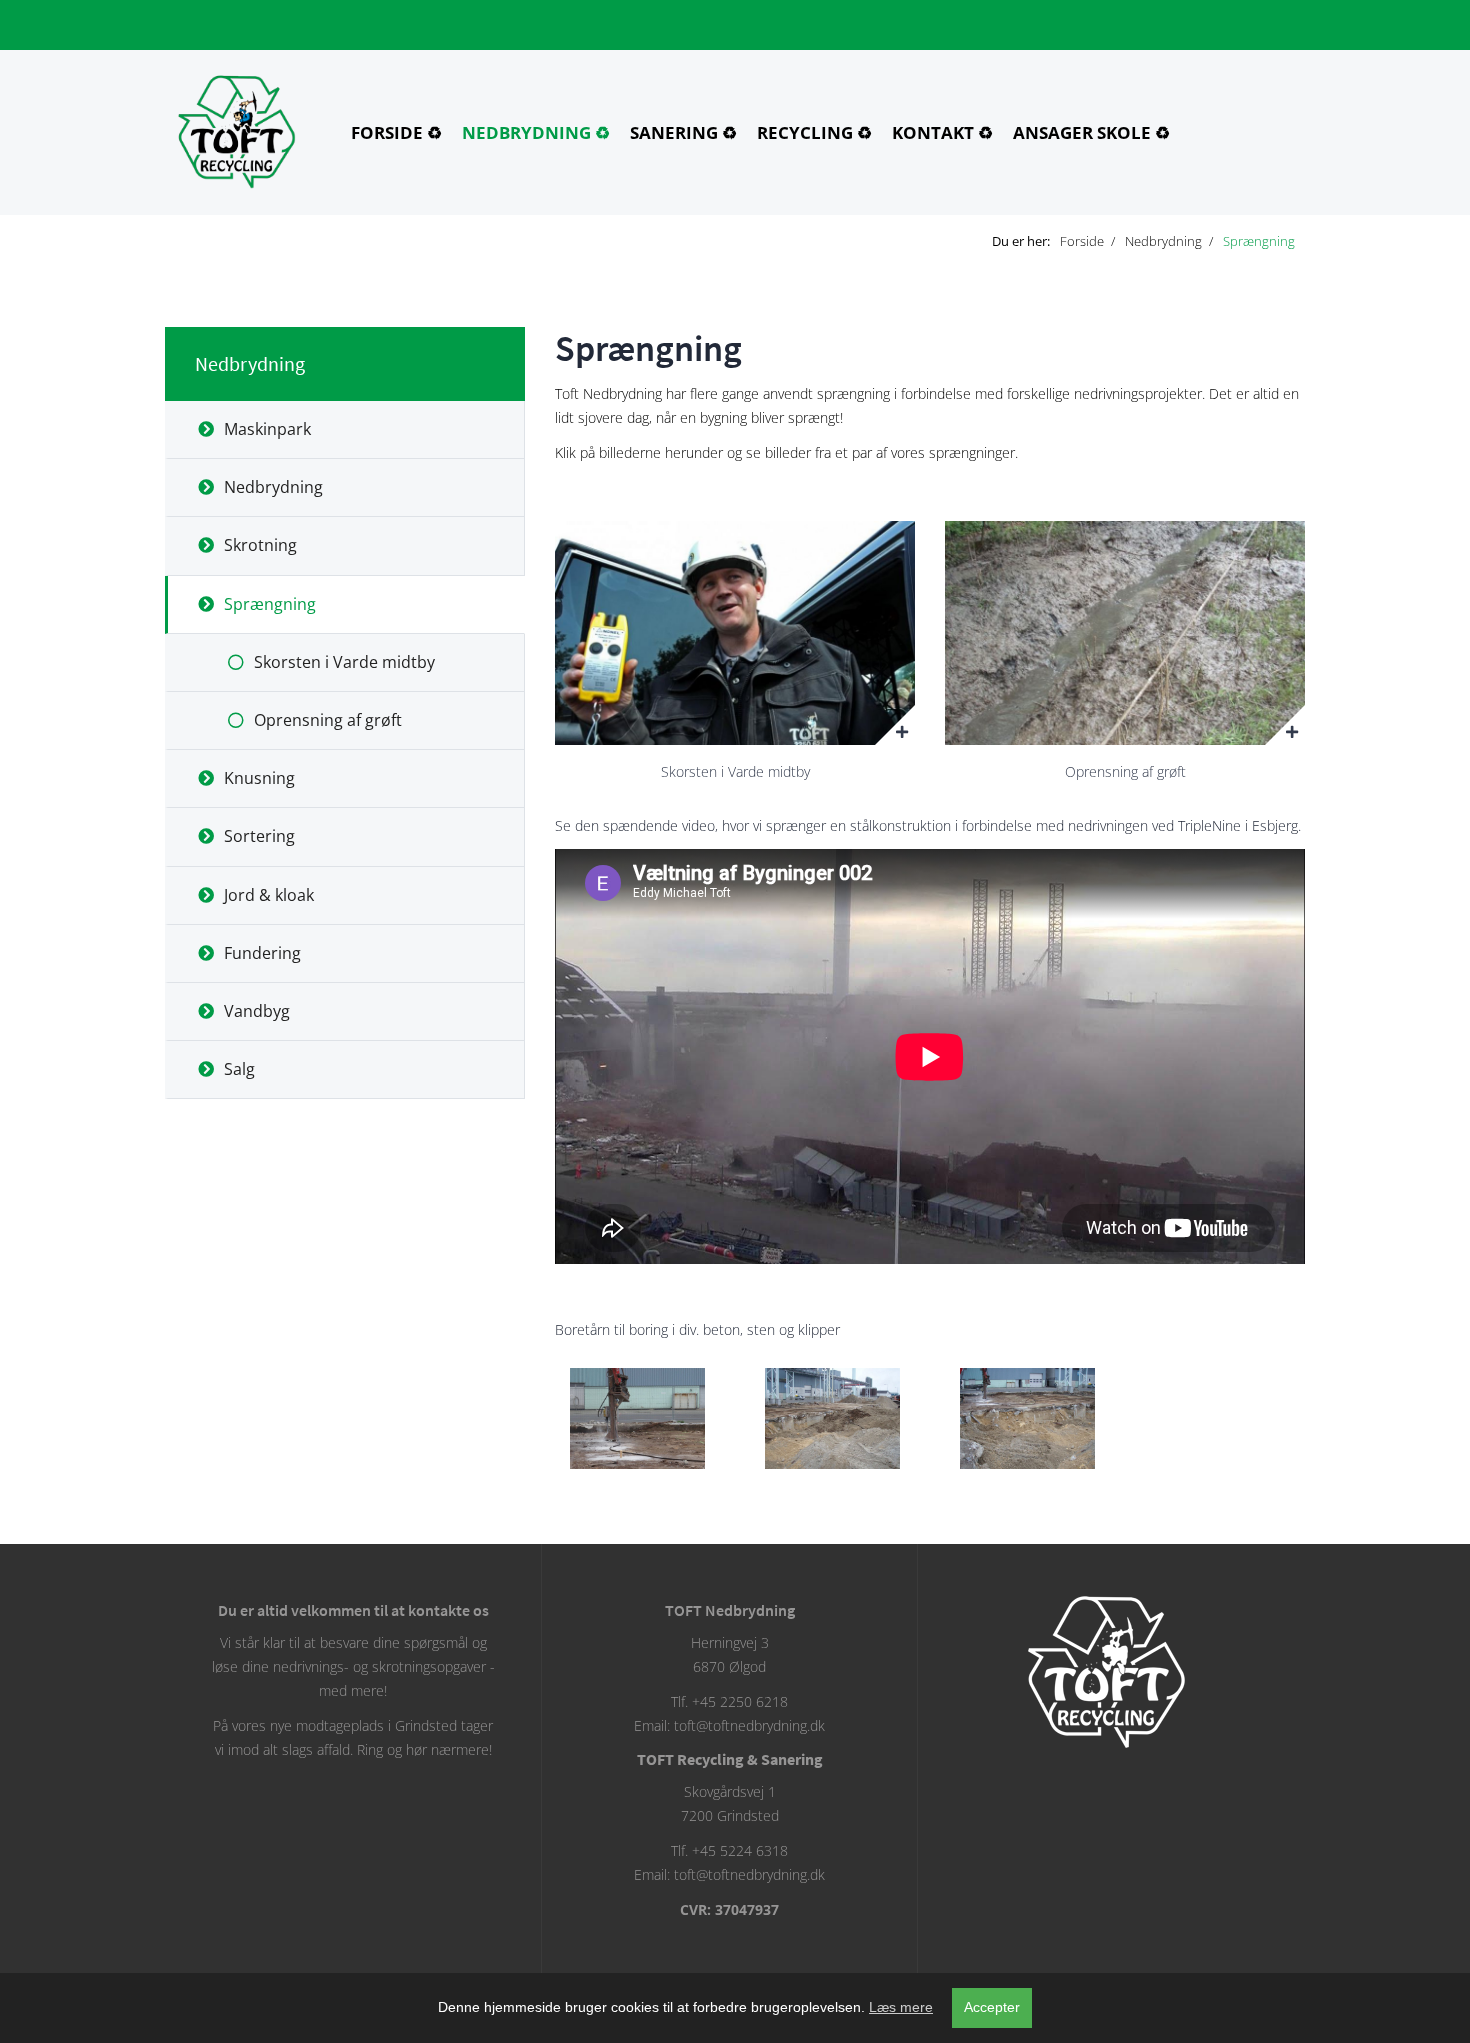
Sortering (259, 836)
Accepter (992, 2007)
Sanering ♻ (683, 132)
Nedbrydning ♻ (536, 132)
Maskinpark (267, 429)
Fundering (262, 953)
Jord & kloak (269, 895)
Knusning (259, 778)
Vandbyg (257, 1011)
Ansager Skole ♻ (1091, 132)
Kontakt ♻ (942, 132)
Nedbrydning (250, 363)
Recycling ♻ (814, 132)
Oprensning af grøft (328, 720)
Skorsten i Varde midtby (344, 662)
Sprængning (270, 604)
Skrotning (260, 545)
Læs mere (901, 2007)
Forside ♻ (396, 132)
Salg (239, 1069)
